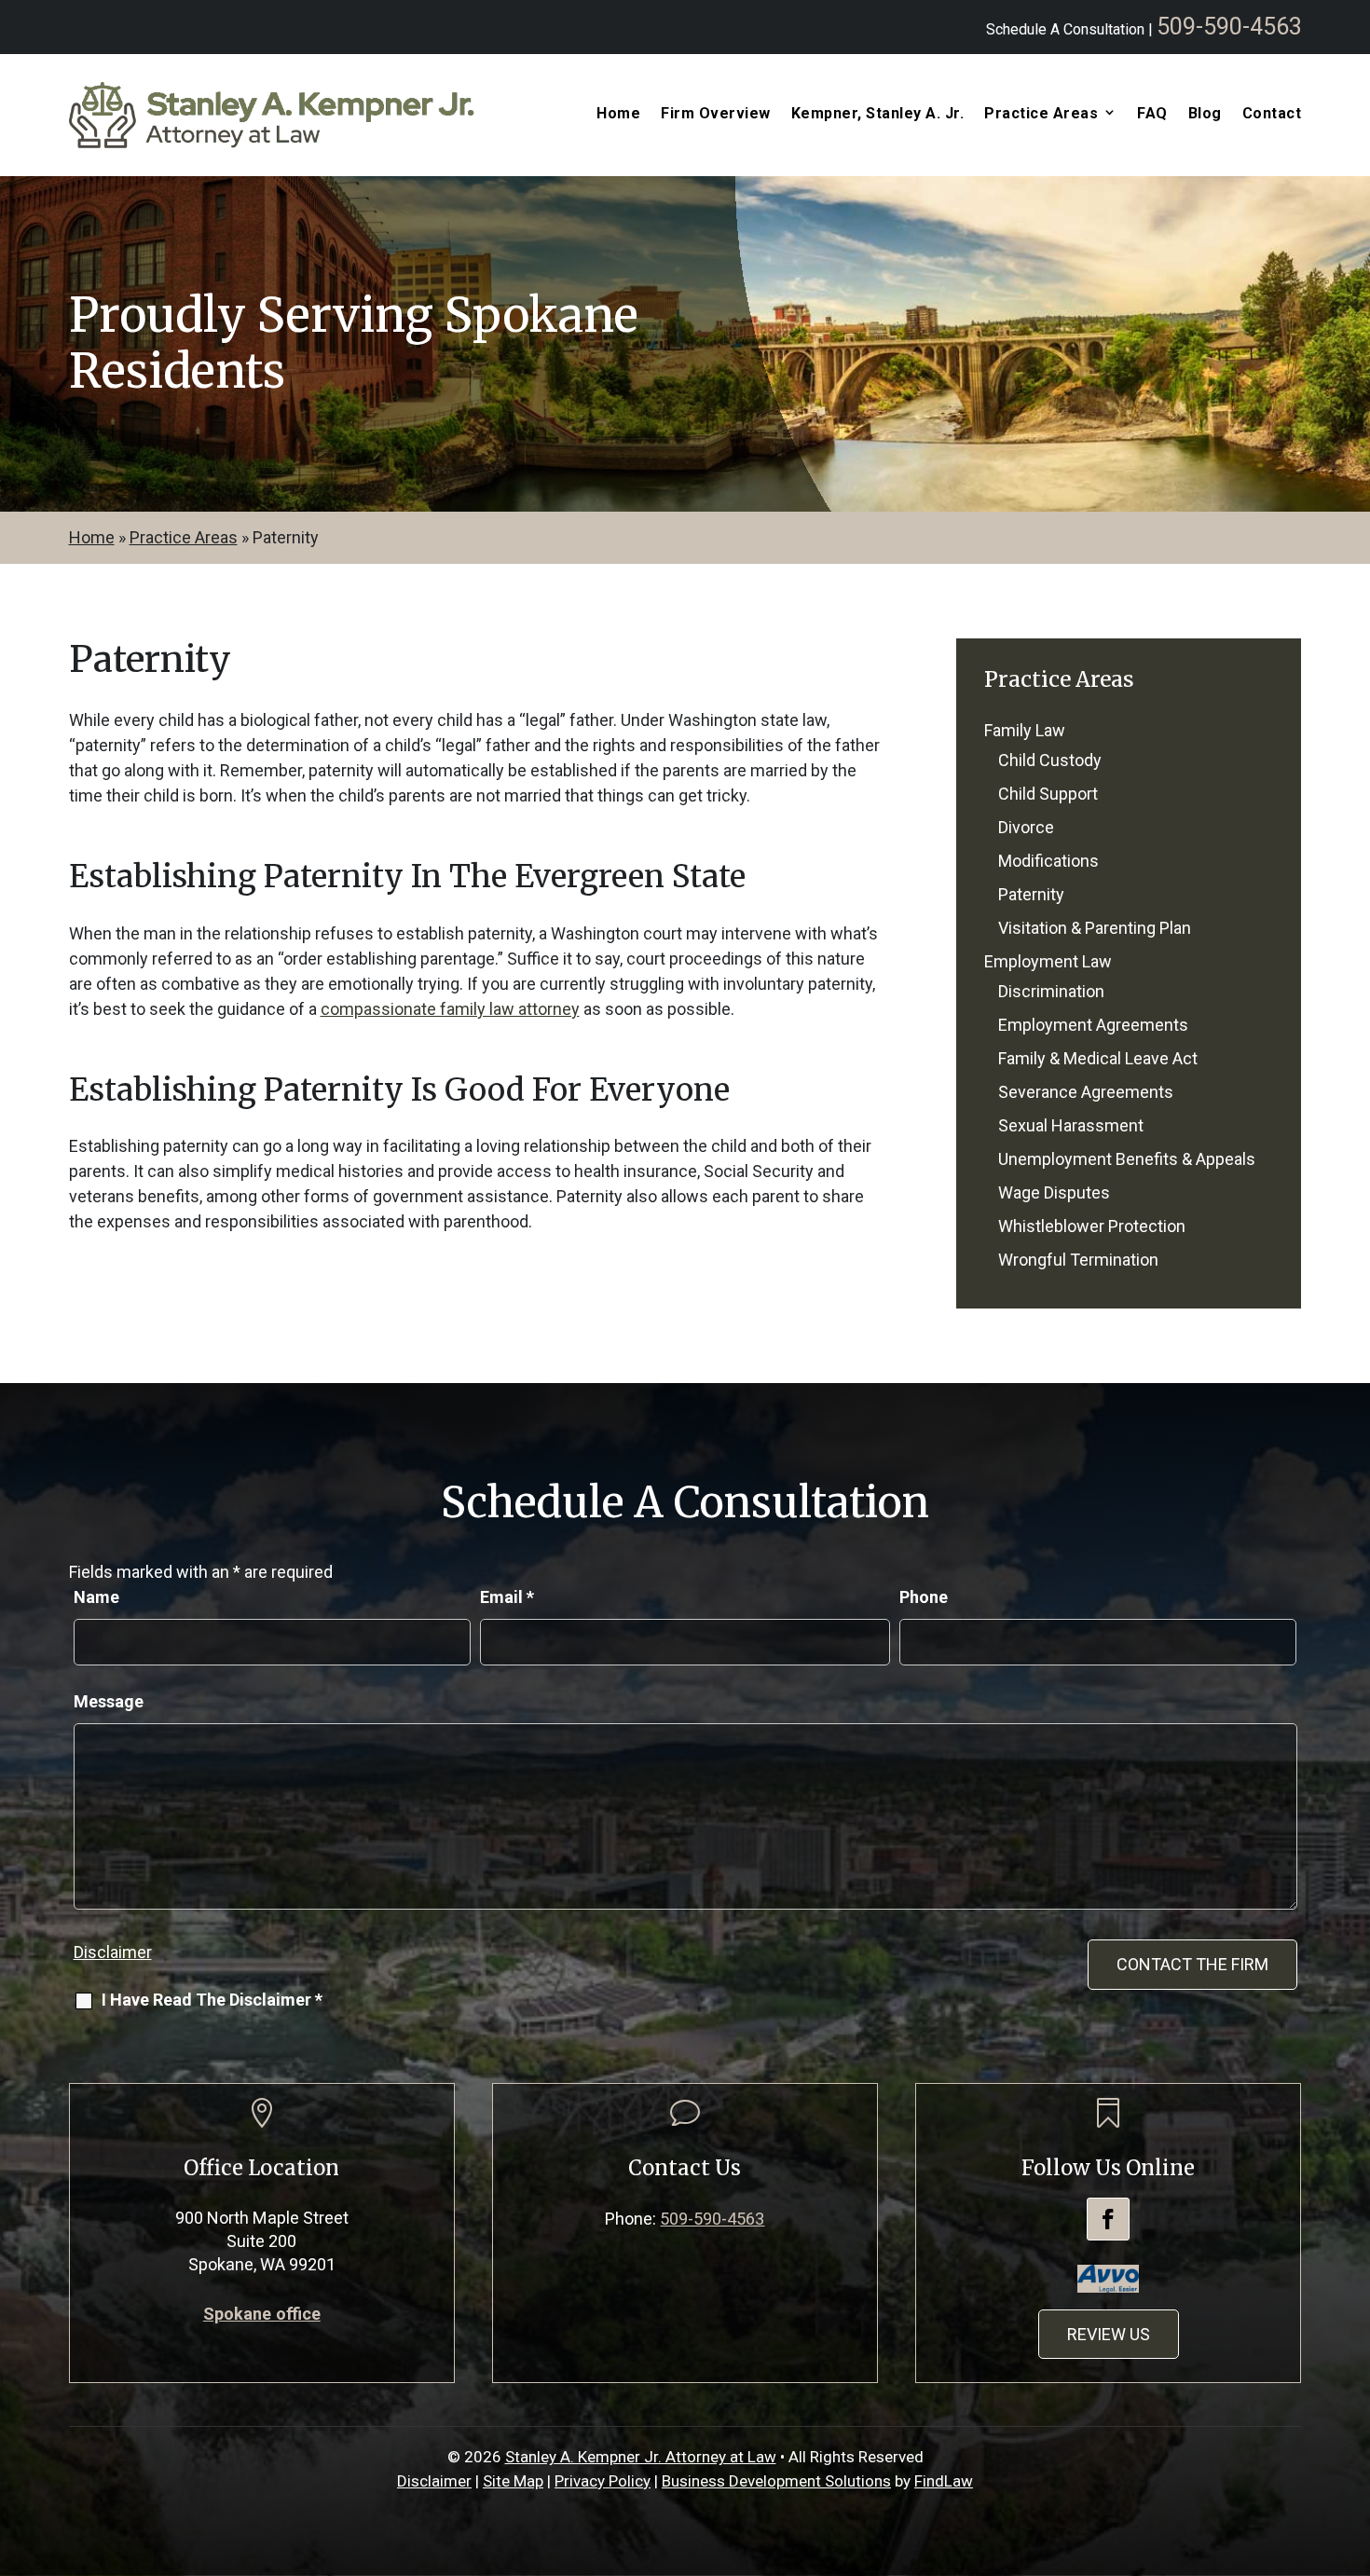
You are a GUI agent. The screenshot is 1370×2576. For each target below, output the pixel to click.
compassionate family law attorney (450, 1009)
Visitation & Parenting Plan (1095, 928)
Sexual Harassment (1071, 1125)
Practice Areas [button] (1041, 114)
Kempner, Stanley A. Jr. (878, 114)
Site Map (513, 2481)
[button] (1351, 2441)
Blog (1205, 114)
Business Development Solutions (776, 2481)
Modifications (1048, 861)
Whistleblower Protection (1092, 1226)
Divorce (1026, 827)
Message (109, 1701)
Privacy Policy (603, 2481)
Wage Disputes (1054, 1192)
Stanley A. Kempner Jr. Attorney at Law (641, 2457)
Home (618, 114)
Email (507, 1597)
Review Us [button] (1109, 2334)
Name (96, 1597)
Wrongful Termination (1078, 1260)
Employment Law (1048, 961)
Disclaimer (113, 1952)
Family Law (1025, 730)
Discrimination (1051, 991)
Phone (924, 1597)
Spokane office (262, 2314)
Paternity (1031, 894)
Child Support (1048, 794)
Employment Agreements (1093, 1025)
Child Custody (1050, 760)
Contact (1272, 114)
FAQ (1152, 114)
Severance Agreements (1086, 1092)
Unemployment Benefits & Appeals (1127, 1159)
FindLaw (944, 2481)
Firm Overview (716, 114)
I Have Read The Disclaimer (212, 2000)
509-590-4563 (1229, 27)
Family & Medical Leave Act (1098, 1058)
